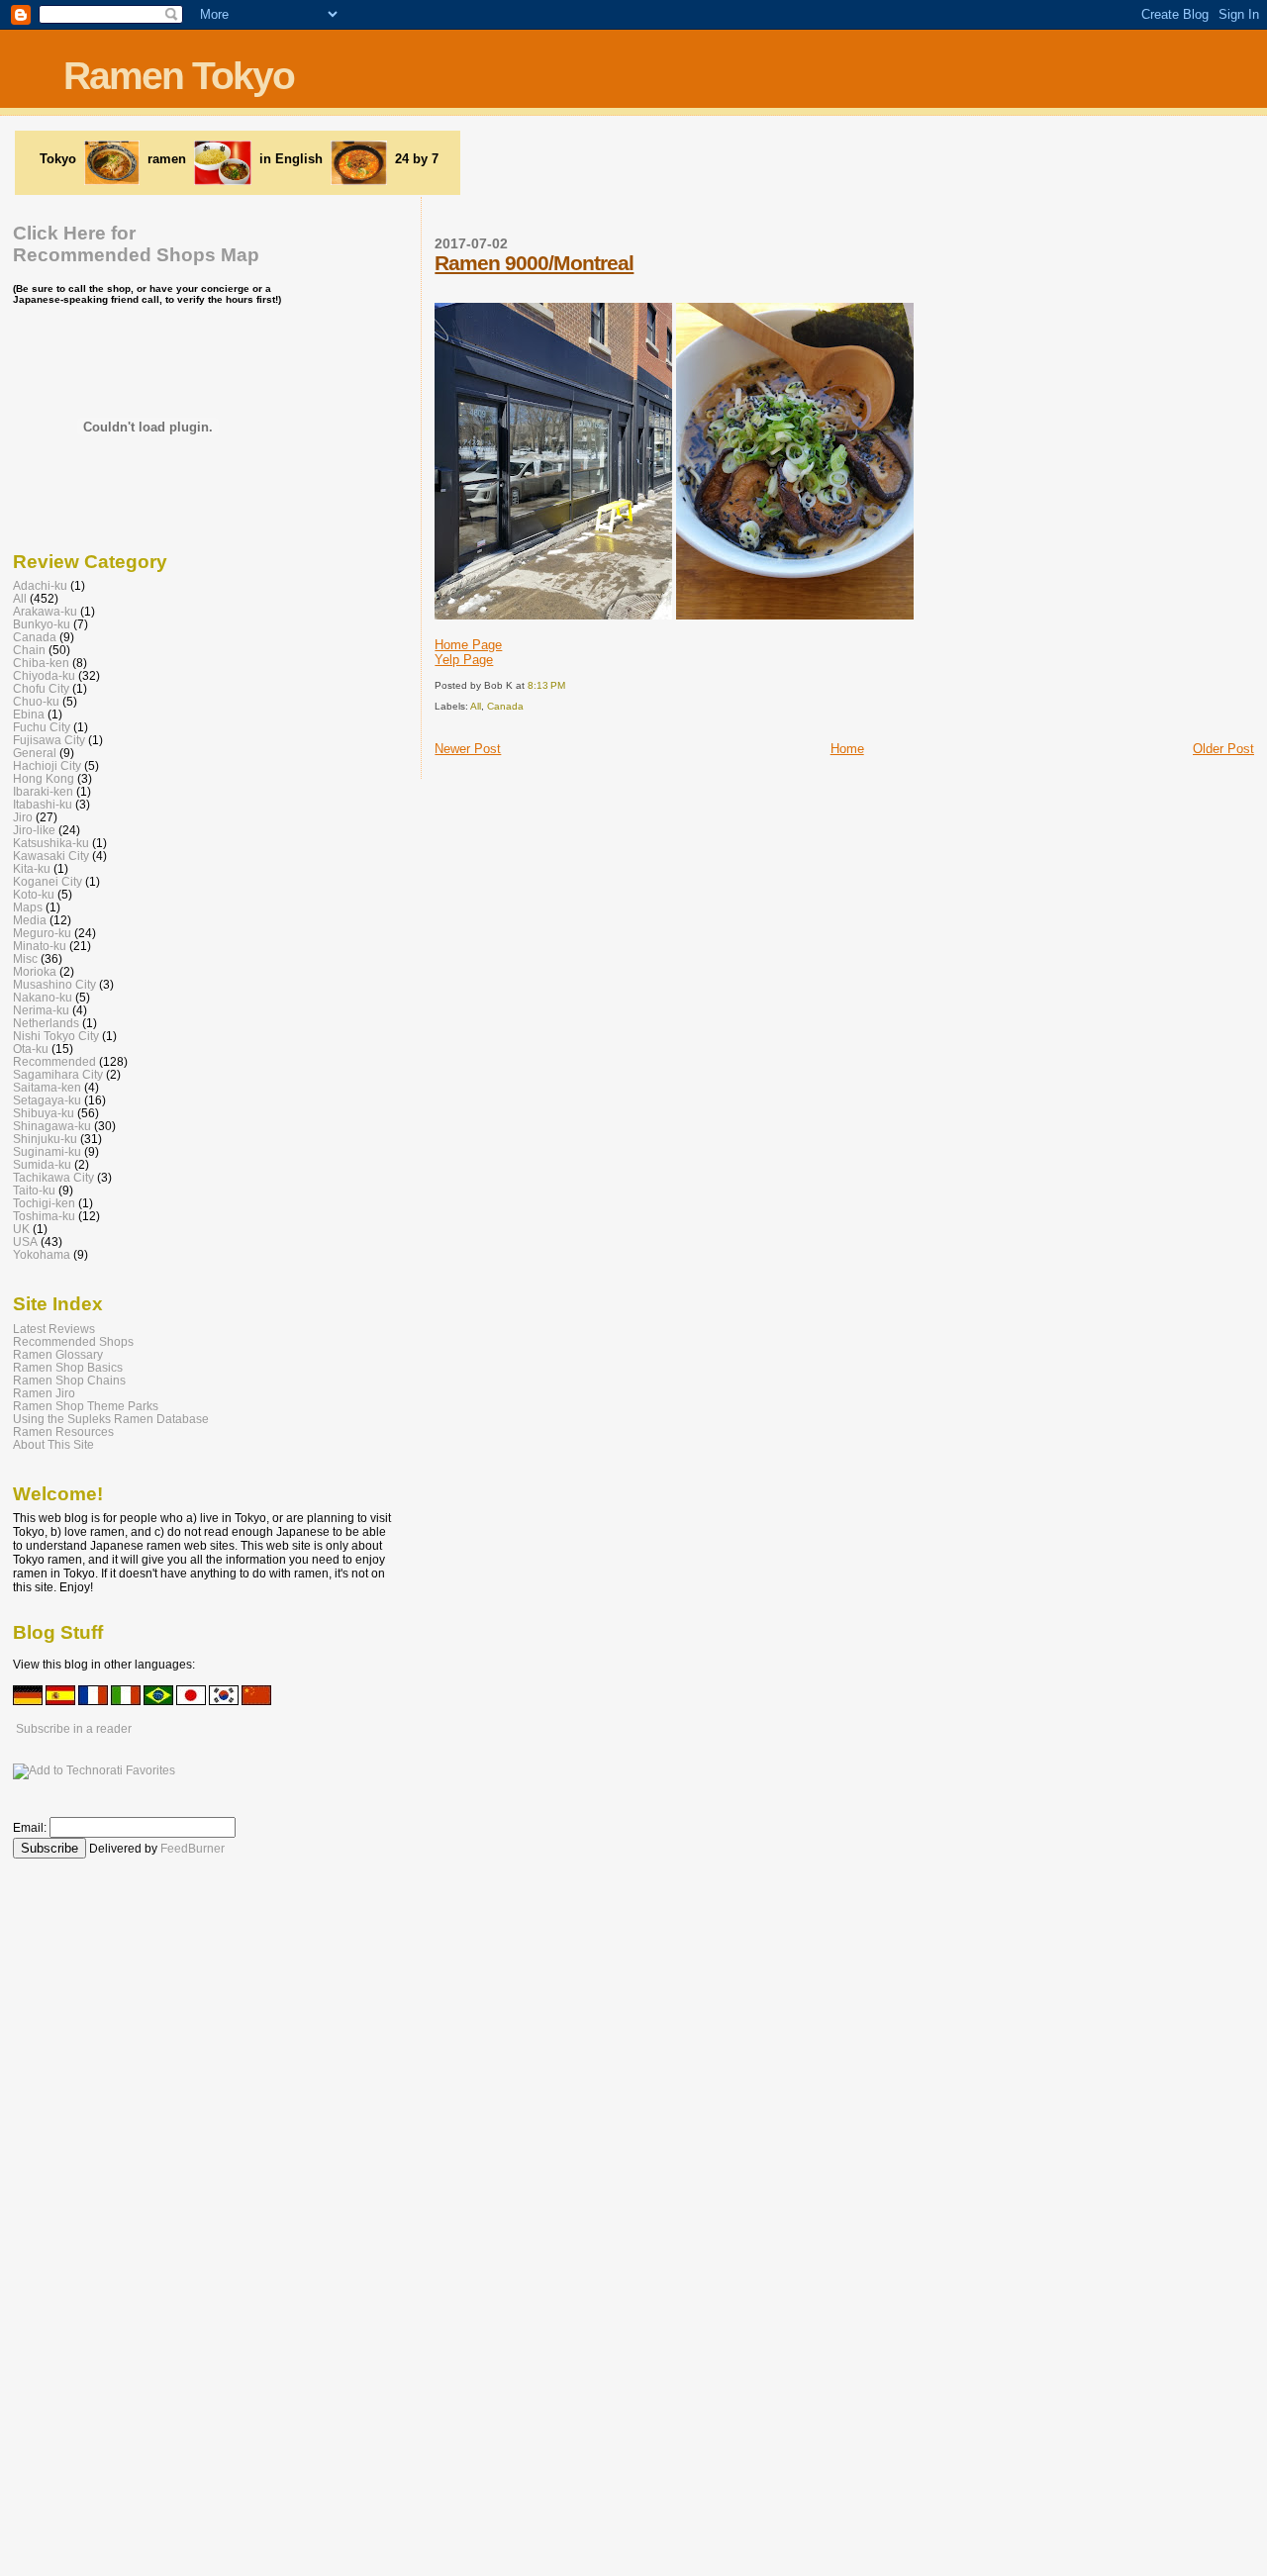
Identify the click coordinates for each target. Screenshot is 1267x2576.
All (476, 706)
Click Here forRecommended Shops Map (136, 244)
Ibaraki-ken (43, 791)
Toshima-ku (44, 1216)
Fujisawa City (49, 740)
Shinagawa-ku (52, 1126)
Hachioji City (47, 765)
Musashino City (54, 984)
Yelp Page (464, 660)
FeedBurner (193, 1849)
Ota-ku (31, 1049)
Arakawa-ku (45, 611)
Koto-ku (34, 894)
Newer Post (468, 749)
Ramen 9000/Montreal (534, 263)
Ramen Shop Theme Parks (86, 1406)
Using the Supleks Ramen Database (111, 1419)
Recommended (54, 1061)
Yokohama (42, 1254)
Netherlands (46, 1023)
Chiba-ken (41, 663)
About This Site (53, 1444)
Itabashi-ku (43, 804)
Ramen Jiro (44, 1393)
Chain (29, 650)
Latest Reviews (54, 1329)
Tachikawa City (53, 1177)
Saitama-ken (47, 1087)
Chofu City (41, 688)
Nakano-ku (43, 997)
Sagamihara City (58, 1074)
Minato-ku (40, 946)
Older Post (1223, 749)
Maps (28, 907)
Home (847, 749)
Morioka (35, 971)
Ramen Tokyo (179, 76)
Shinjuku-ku (45, 1139)
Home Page (468, 645)
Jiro (23, 817)
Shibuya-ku (44, 1113)
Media (30, 920)
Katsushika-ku (51, 843)
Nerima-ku (41, 1010)
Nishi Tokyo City (56, 1036)
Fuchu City (42, 727)
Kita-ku (32, 868)
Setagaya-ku (47, 1100)
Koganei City (48, 881)
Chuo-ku (36, 701)
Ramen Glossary (58, 1354)
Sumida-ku (42, 1164)
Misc (25, 958)
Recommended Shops (73, 1341)
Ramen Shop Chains (69, 1380)
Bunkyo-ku (42, 624)
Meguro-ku (42, 933)
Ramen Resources (63, 1431)
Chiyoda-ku (44, 675)
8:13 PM (546, 685)
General (35, 753)
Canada (505, 706)
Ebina (29, 714)
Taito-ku (34, 1190)
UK (21, 1229)
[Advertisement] (715, 161)
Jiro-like (34, 830)
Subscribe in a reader (74, 1729)
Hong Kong (44, 778)
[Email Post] (570, 685)
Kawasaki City (51, 856)
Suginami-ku (47, 1151)
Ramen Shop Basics (68, 1367)
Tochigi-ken (44, 1203)
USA (25, 1241)
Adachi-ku (40, 585)
